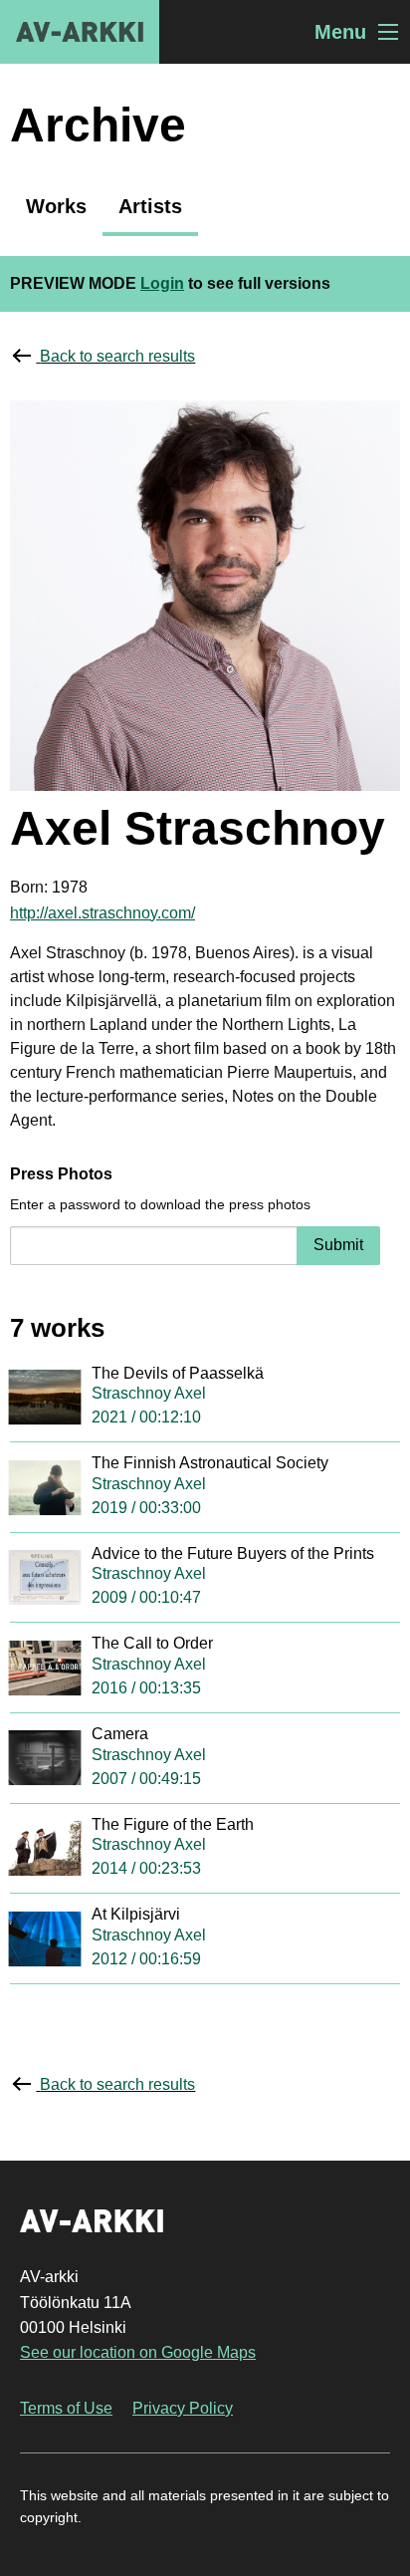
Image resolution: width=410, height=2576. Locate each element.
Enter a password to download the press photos (160, 1204)
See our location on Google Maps (138, 2352)
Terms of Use (66, 2408)
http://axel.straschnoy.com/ (102, 913)
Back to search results (117, 356)
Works (56, 206)
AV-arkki (80, 32)
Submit (338, 1245)
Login (162, 283)
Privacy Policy (183, 2408)
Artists (150, 206)
